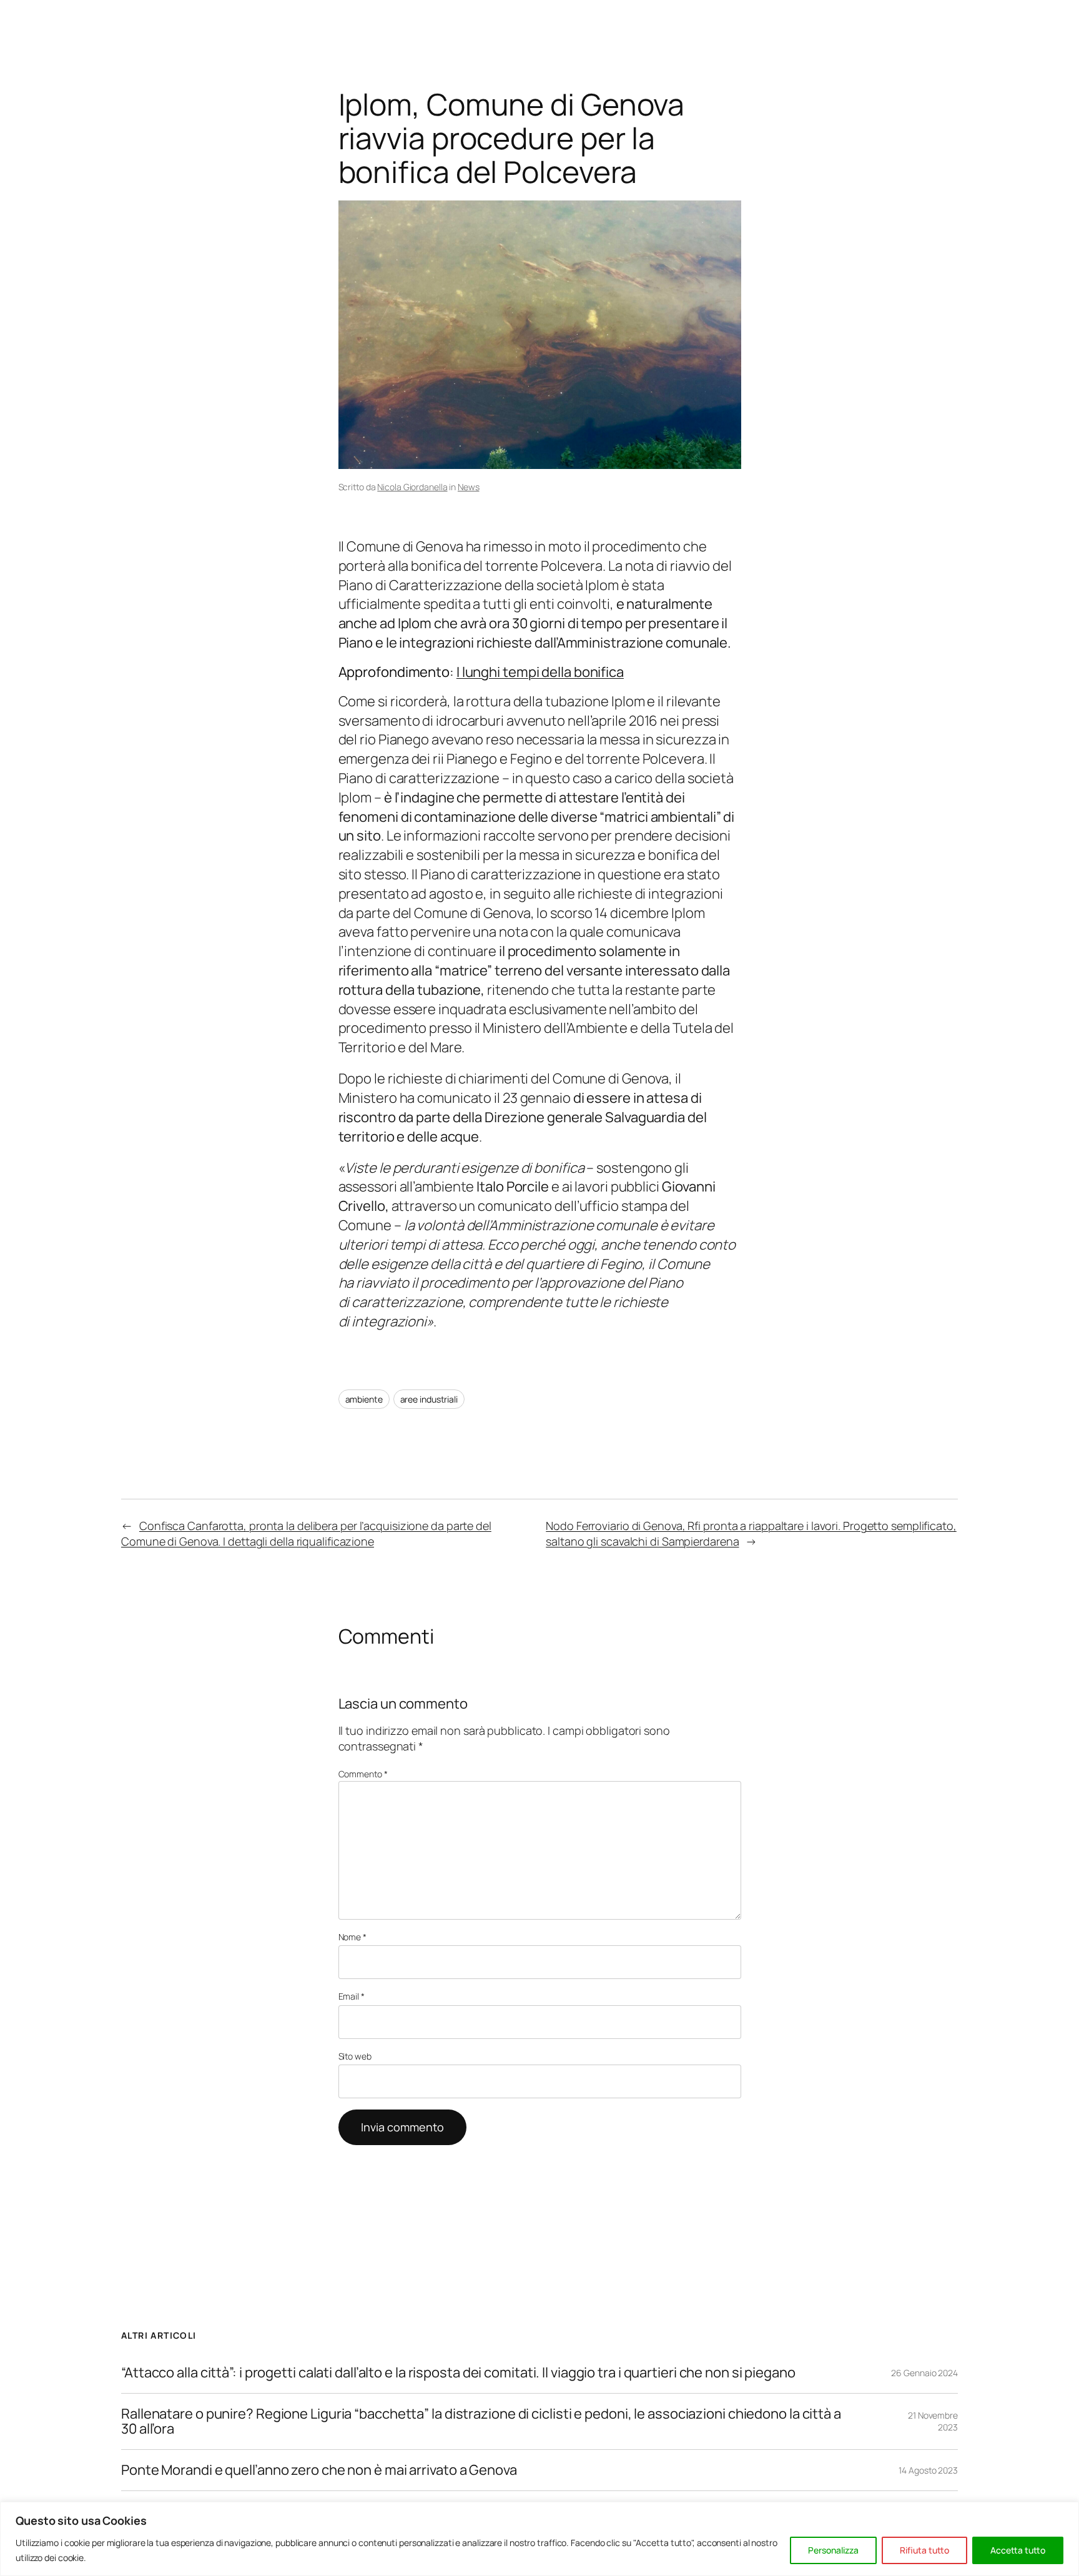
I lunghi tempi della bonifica (540, 672)
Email (352, 1996)
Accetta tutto (1018, 2550)
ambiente (364, 1399)
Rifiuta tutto (924, 2550)
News (469, 487)
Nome (352, 1937)
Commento (363, 1774)
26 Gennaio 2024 (924, 2373)
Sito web (355, 2056)
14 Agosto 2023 (928, 2470)
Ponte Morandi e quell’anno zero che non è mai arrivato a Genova (319, 2470)
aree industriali (429, 1399)
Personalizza (833, 2550)
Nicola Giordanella (412, 487)
